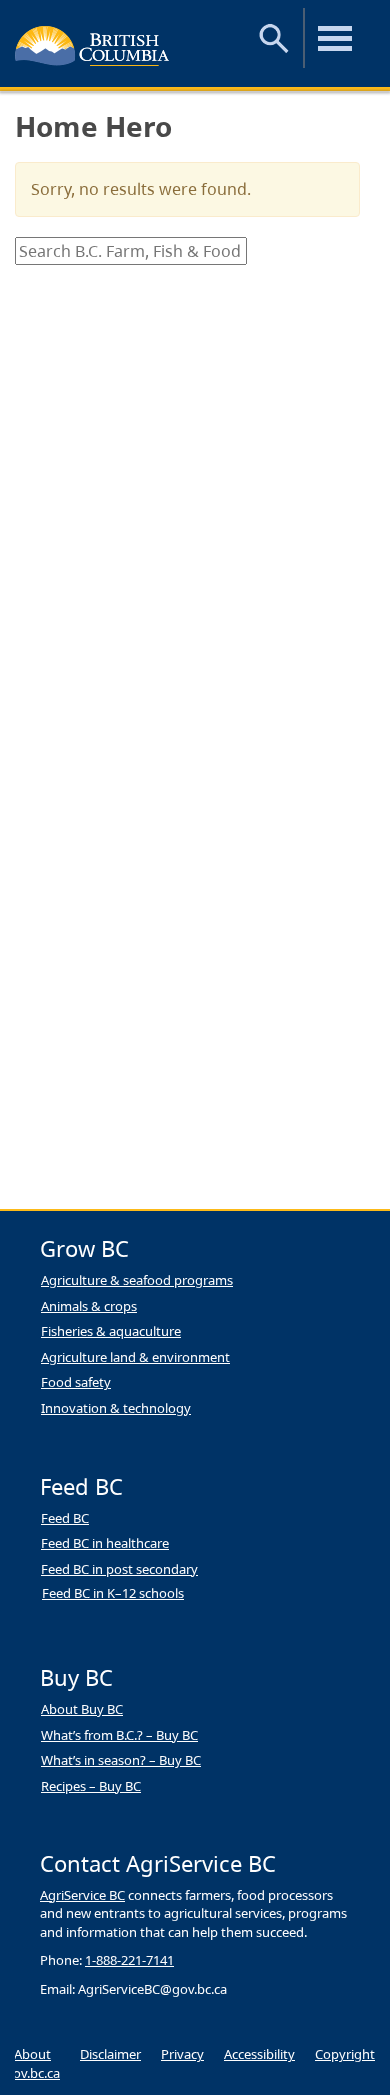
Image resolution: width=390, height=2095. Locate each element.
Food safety (76, 1382)
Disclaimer (110, 2054)
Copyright (345, 2054)
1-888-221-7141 (129, 1960)
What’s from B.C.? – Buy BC (119, 1735)
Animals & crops (89, 1306)
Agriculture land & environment (135, 1357)
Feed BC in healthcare (105, 1543)
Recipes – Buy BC (91, 1786)
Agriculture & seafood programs (137, 1280)
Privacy (182, 2054)
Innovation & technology (116, 1408)
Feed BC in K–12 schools (113, 1593)
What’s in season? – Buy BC (121, 1760)
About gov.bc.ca (32, 2063)
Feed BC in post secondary (119, 1569)
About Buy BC (82, 1709)
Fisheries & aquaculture (111, 1331)
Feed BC (65, 1518)
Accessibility (259, 2054)
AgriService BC (82, 1895)
